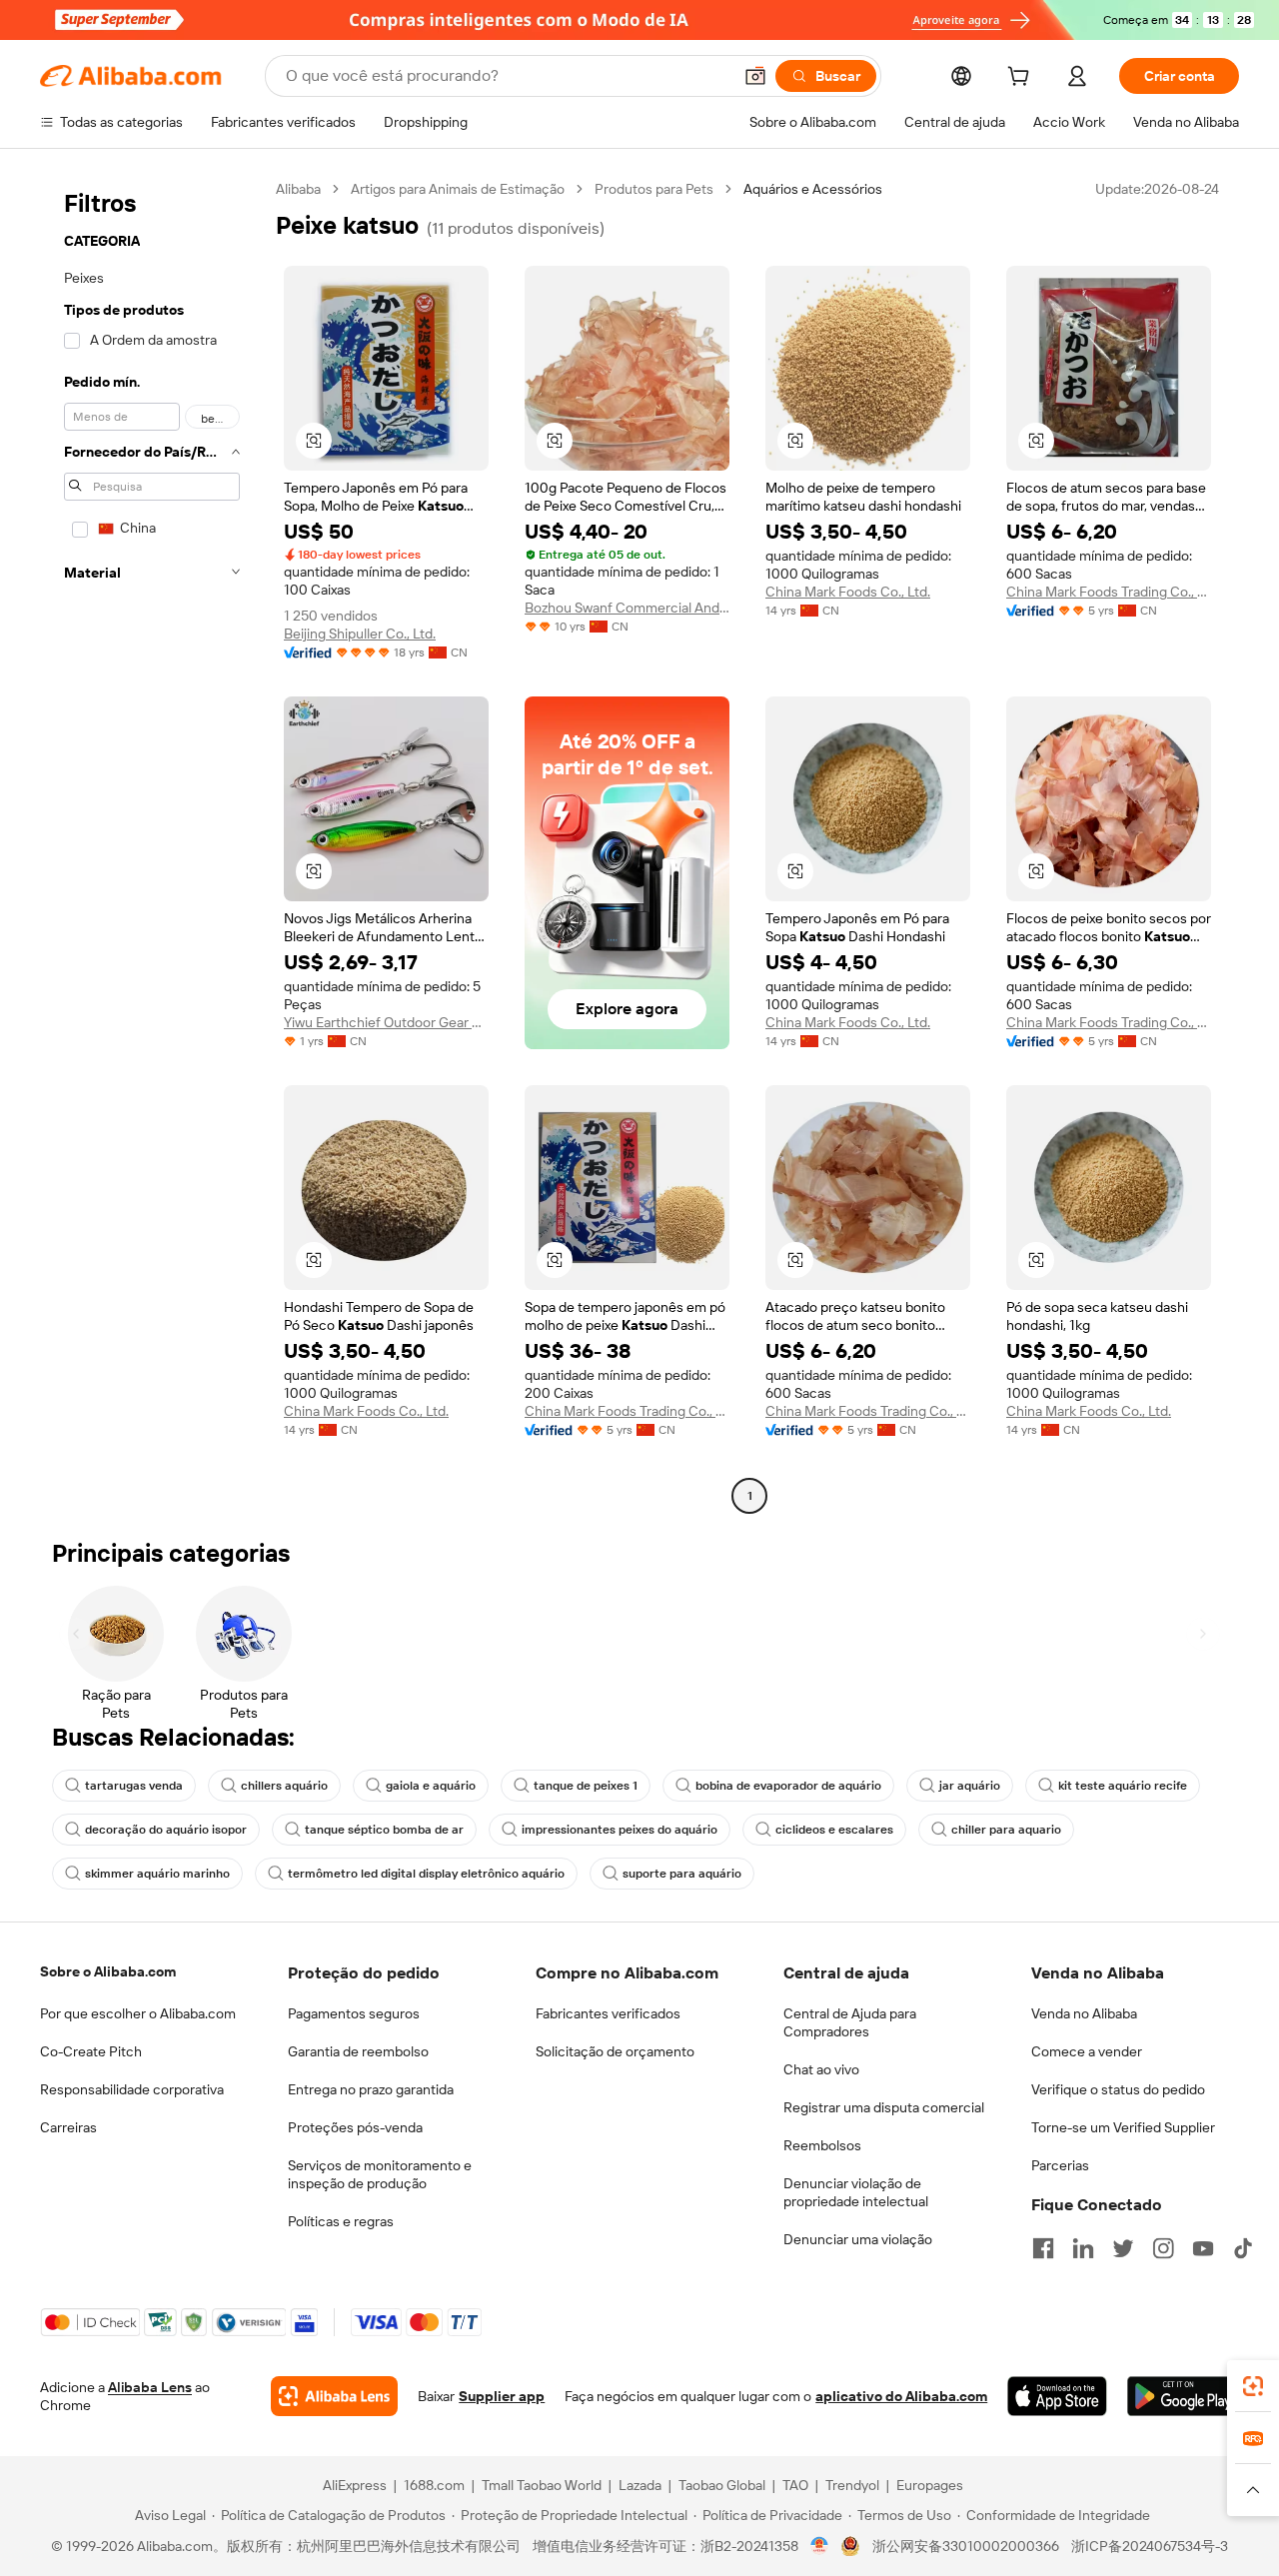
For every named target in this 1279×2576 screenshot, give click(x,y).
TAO (795, 2485)
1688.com (434, 2485)
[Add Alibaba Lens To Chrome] (334, 2396)
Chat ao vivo (821, 2069)
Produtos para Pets (654, 189)
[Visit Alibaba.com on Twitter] (1123, 2248)
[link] (1253, 2386)
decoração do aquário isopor (166, 1830)
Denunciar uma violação (858, 2239)
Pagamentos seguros (354, 2013)
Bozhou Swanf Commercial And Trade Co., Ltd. (627, 608)
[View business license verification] (820, 2546)
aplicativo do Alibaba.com (901, 2396)
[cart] (1022, 79)
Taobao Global (722, 2485)
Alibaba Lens (150, 2387)
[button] (755, 76)
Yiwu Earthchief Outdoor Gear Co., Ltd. (386, 1022)
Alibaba (298, 189)
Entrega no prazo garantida (371, 2089)
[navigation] (152, 845)
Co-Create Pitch (91, 2051)
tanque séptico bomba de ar (384, 1830)
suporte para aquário (682, 1874)
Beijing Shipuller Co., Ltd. (360, 634)
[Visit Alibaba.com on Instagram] (1163, 2248)
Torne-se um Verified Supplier (1123, 2127)
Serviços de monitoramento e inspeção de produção (380, 2174)
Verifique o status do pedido (1118, 2089)
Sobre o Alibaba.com (108, 1971)
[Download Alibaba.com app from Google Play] (1183, 2396)
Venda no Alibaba (1084, 2013)
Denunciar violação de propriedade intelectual (856, 2192)
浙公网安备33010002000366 (966, 2546)
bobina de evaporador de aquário (788, 1786)
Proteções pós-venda (355, 2127)
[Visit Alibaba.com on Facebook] (1043, 2248)
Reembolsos (822, 2145)
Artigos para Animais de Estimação (458, 189)
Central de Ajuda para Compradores (850, 2022)
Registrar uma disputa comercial (884, 2107)
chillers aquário (284, 1786)
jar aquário (970, 1786)
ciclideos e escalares (834, 1830)
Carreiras (68, 2127)
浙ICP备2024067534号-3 (1150, 2546)
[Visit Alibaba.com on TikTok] (1243, 2248)
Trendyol (852, 2485)
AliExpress (355, 2485)
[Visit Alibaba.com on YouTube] (1203, 2248)
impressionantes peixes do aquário (620, 1830)
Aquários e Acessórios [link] (813, 189)
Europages (930, 2485)
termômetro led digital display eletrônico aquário (426, 1874)
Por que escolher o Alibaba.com (138, 2013)
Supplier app (502, 2396)
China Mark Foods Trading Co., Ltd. (1109, 592)
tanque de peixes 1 (586, 1786)
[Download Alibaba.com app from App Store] (1057, 2396)
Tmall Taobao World (542, 2485)
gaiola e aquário (431, 1786)
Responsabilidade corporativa (132, 2089)
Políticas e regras (341, 2221)
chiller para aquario (1006, 1830)
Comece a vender (1087, 2051)
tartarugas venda (134, 1786)
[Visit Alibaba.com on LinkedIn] (1083, 2248)
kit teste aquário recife (1123, 1786)
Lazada (640, 2485)
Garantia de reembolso (358, 2051)
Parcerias (1060, 2165)
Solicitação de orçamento (615, 2051)
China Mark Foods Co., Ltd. (848, 592)
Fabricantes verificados (608, 2013)
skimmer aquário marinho (157, 1874)
